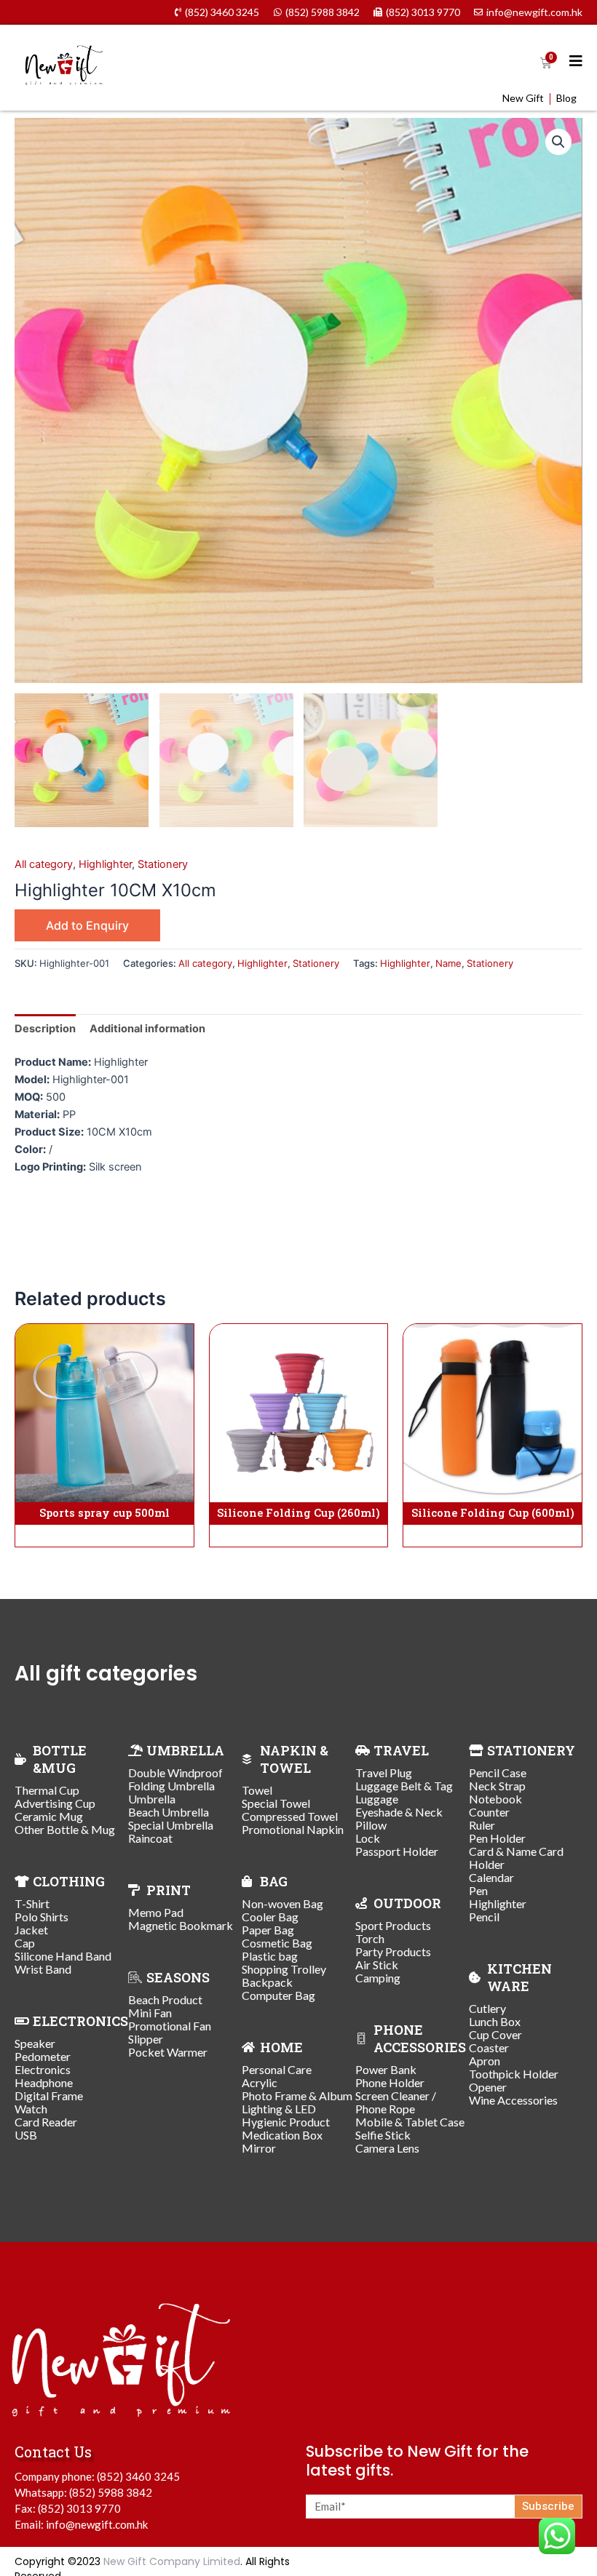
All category (44, 864)
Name (448, 963)
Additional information (147, 1029)
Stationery (163, 864)
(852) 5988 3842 (111, 2492)
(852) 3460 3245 (138, 2476)
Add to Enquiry (87, 925)
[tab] (45, 1028)
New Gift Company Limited (172, 2561)
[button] (558, 142)
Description (45, 1029)
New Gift (523, 98)
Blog (566, 98)
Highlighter (105, 864)
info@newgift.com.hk (97, 2524)
